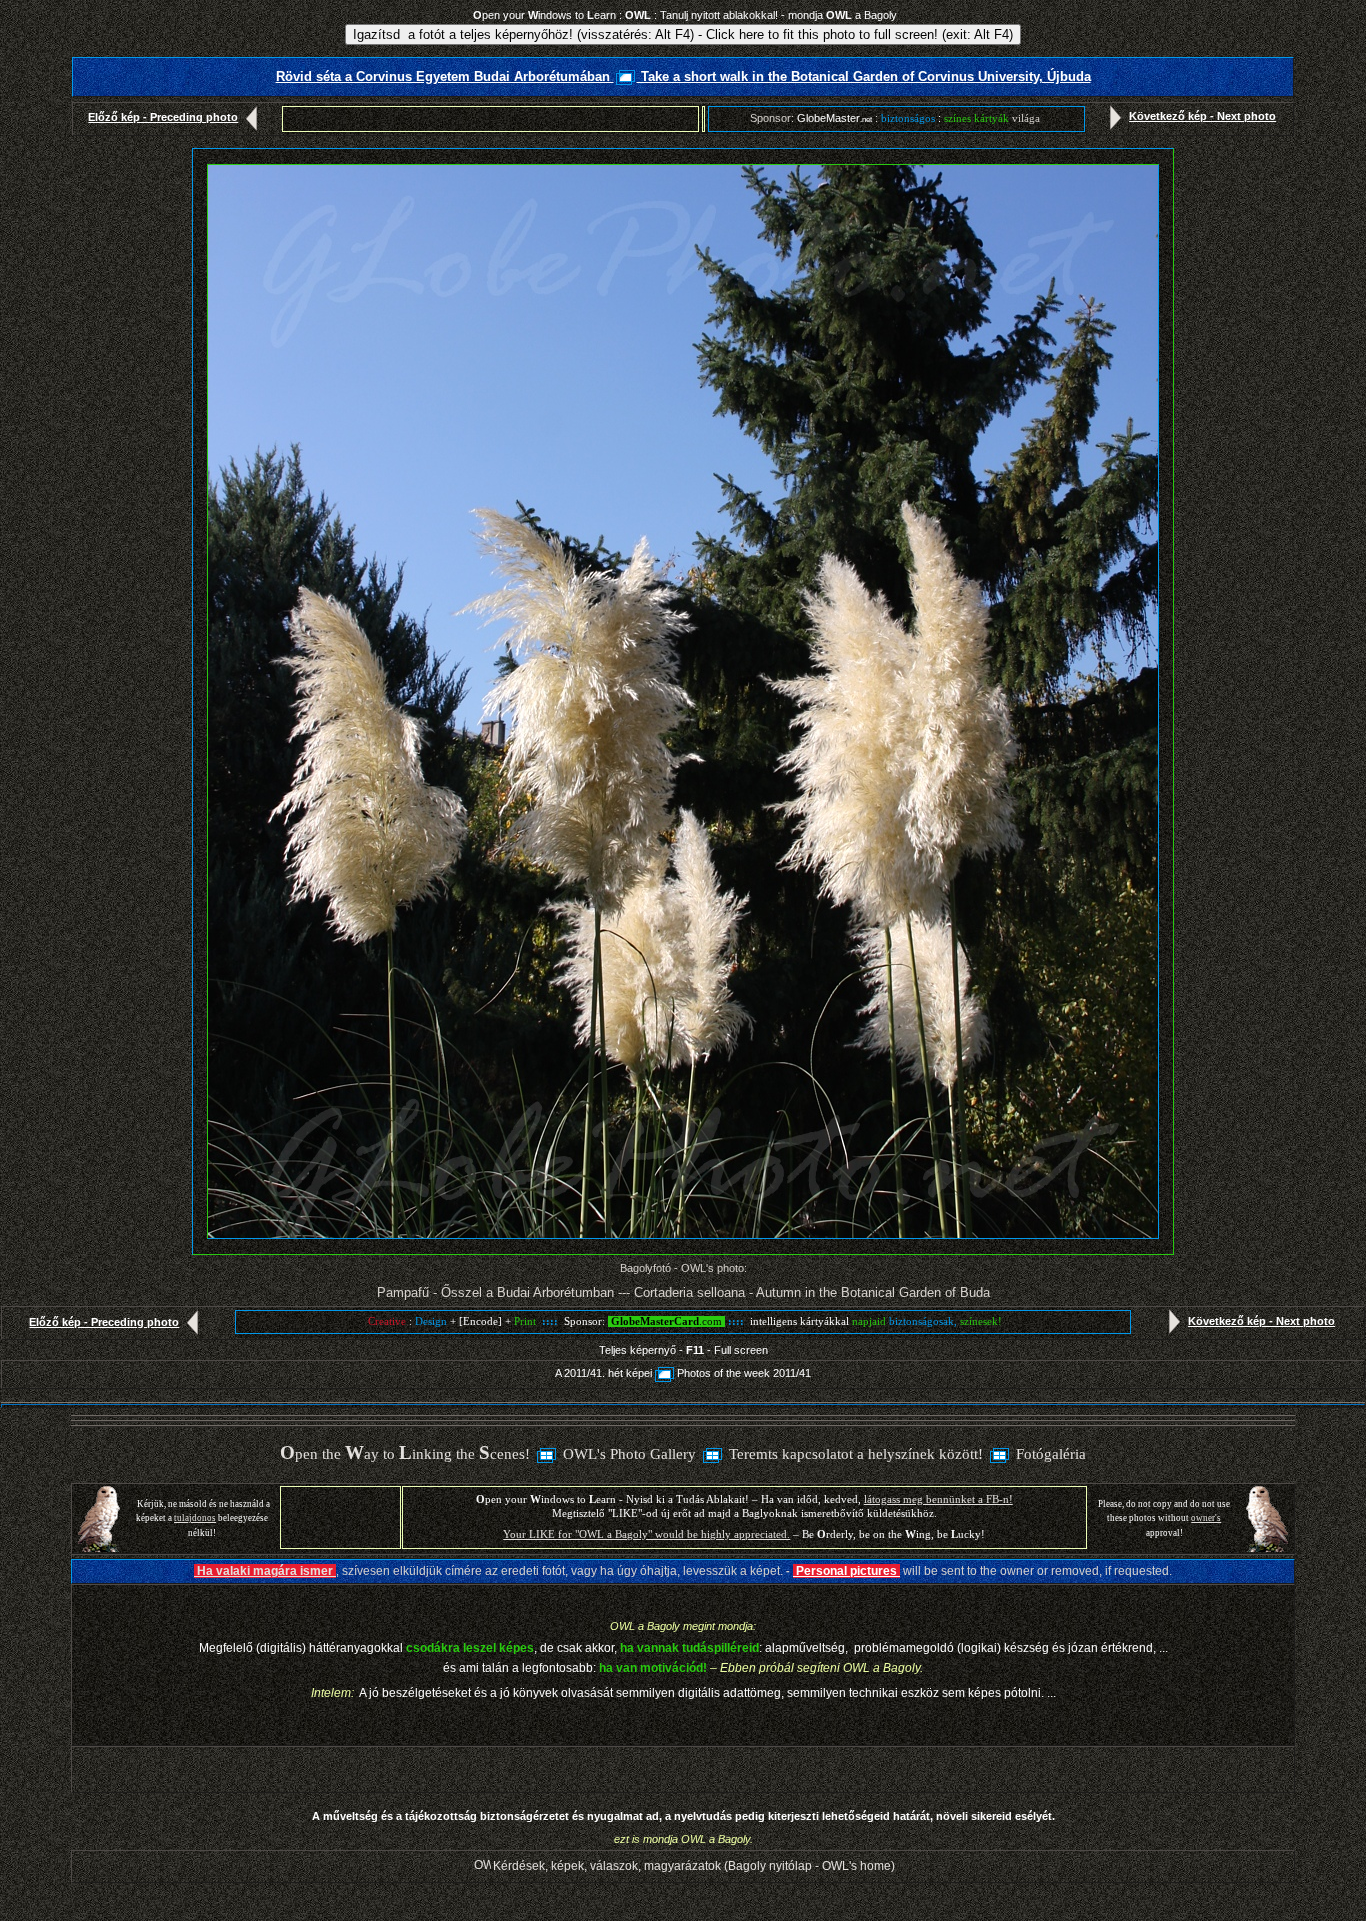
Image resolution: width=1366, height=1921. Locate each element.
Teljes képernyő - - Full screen (683, 1350)
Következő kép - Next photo (1202, 116)
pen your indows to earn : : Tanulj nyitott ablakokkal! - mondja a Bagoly (685, 15)
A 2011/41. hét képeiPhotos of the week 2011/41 (683, 1373)
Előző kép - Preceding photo (163, 117)
